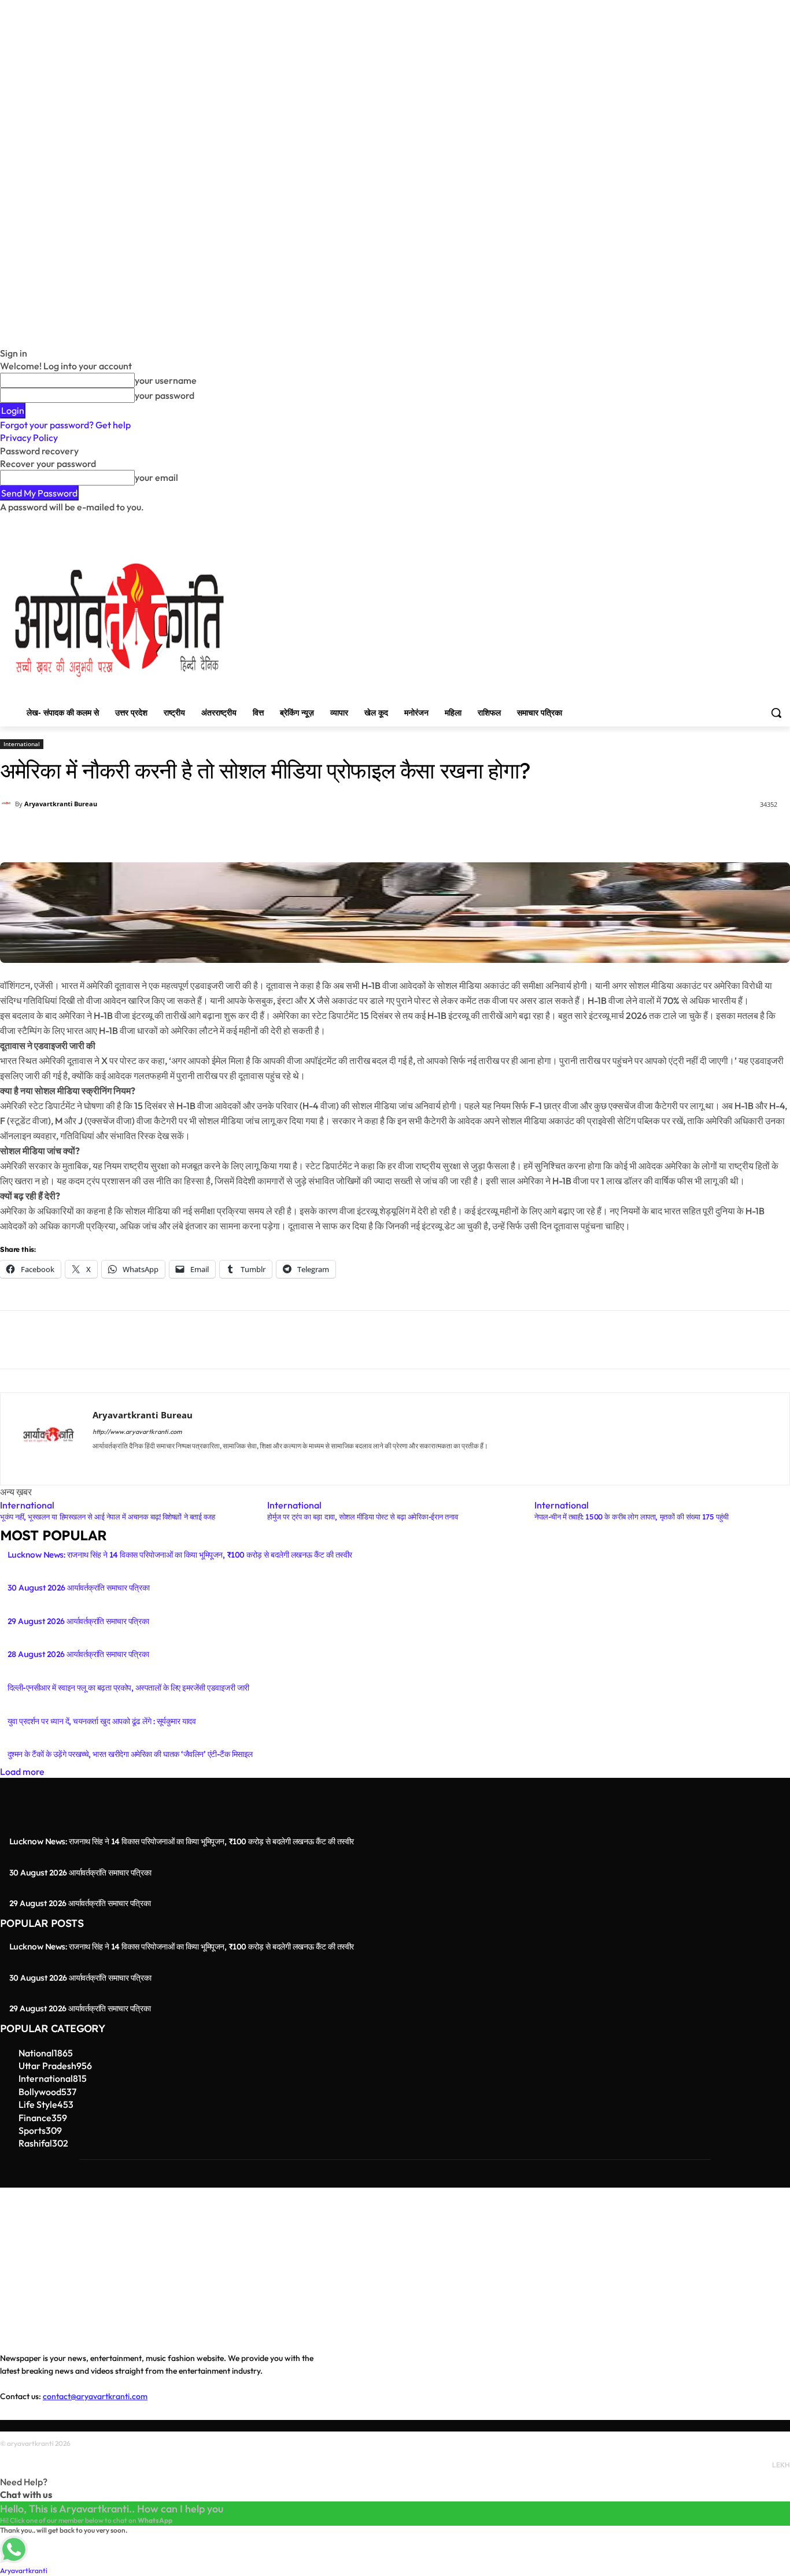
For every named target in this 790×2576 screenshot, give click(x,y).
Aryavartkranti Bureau (61, 804)
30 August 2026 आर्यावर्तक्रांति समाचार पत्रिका (78, 1588)
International (22, 744)
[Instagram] (735, 522)
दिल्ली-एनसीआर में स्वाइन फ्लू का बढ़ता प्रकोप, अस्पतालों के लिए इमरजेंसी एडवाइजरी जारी (128, 1688)
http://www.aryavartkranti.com (137, 1432)
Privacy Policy (29, 438)
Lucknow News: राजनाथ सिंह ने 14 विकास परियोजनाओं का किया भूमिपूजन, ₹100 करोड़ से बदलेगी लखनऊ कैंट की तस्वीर (180, 1555)
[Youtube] (783, 522)
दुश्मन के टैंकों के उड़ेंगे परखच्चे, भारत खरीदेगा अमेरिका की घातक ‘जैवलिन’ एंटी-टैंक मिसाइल (130, 1754)
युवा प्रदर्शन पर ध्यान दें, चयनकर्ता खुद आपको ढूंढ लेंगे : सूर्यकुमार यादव (101, 1721)
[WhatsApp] (359, 833)
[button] (776, 713)
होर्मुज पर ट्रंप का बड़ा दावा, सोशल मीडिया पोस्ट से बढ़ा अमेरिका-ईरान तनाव (362, 1517)
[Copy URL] (465, 833)
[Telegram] (438, 833)
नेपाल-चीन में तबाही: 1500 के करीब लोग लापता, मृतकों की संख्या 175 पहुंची (632, 1517)
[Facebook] (719, 522)
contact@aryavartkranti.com (95, 2396)
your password (165, 395)
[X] (752, 522)
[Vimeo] (767, 522)
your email (156, 477)
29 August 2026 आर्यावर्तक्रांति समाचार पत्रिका (78, 1621)
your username (166, 380)
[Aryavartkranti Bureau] (8, 804)
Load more (22, 1771)
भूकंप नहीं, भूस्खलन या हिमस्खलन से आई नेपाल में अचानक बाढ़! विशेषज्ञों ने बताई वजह (107, 1517)
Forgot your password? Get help (65, 425)
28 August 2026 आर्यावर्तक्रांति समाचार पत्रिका (78, 1654)
